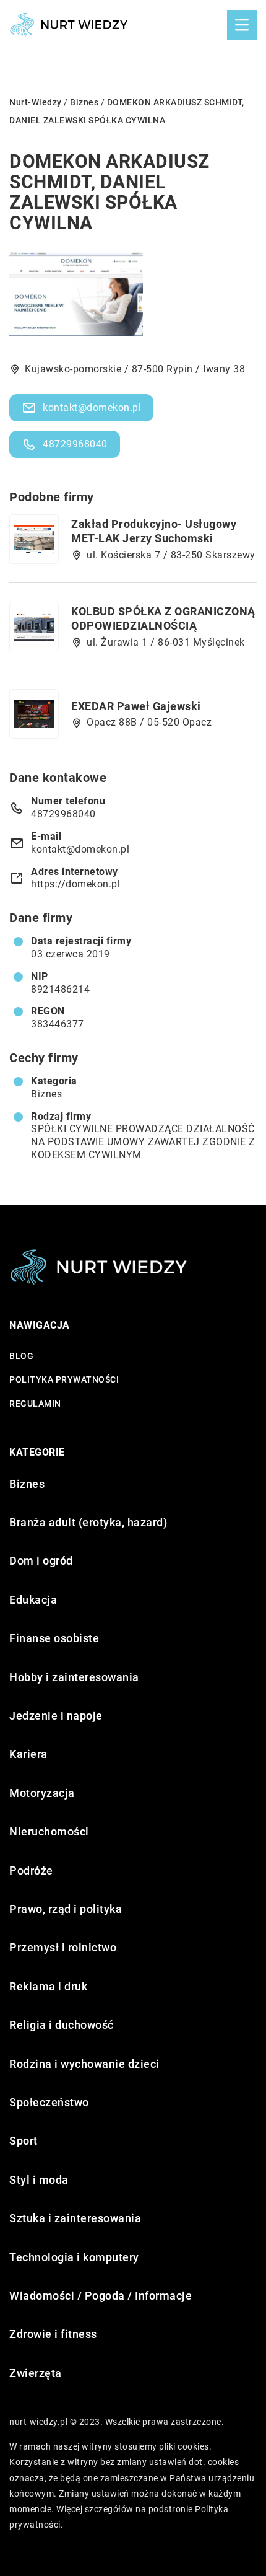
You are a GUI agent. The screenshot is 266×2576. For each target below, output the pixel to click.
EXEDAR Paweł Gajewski (136, 706)
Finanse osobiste (54, 1638)
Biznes (46, 1094)
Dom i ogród (41, 1561)
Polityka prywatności (64, 1379)
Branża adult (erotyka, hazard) (88, 1522)
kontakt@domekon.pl (92, 407)
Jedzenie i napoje (56, 1716)
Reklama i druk (48, 1986)
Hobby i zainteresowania (74, 1677)
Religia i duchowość (62, 2025)
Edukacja (33, 1600)
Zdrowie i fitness (53, 2334)
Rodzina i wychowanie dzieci (84, 2064)
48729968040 (75, 444)
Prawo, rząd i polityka (66, 1909)
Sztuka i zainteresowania (75, 2218)
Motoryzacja (42, 1793)
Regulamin (35, 1404)
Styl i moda (39, 2180)
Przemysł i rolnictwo (63, 1947)
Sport (24, 2141)
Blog (21, 1356)
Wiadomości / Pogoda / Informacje (101, 2296)
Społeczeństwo (49, 2102)
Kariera (28, 1754)
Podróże (31, 1870)
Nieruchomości (49, 1831)
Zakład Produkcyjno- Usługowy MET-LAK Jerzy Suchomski (154, 531)
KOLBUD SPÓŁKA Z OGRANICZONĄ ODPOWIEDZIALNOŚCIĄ (163, 618)
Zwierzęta (36, 2373)
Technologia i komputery (74, 2257)
